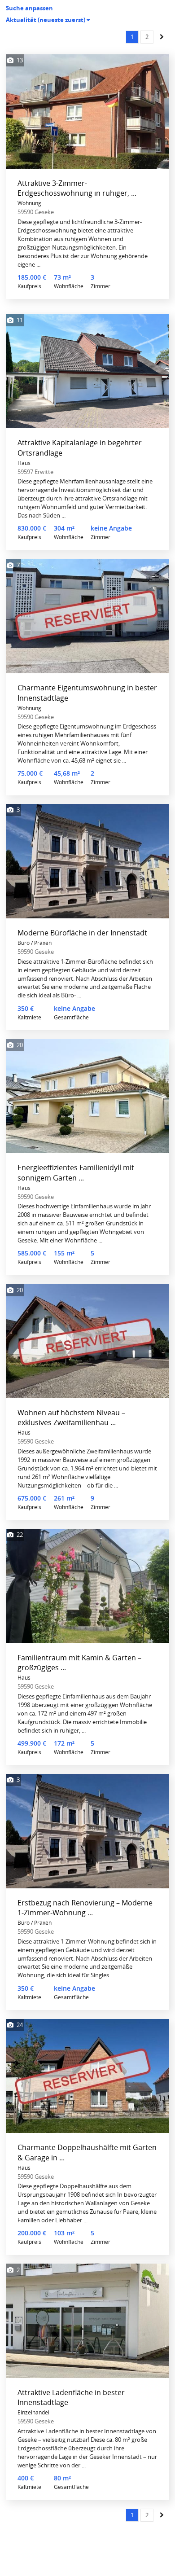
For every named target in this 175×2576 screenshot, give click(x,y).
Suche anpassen (29, 8)
